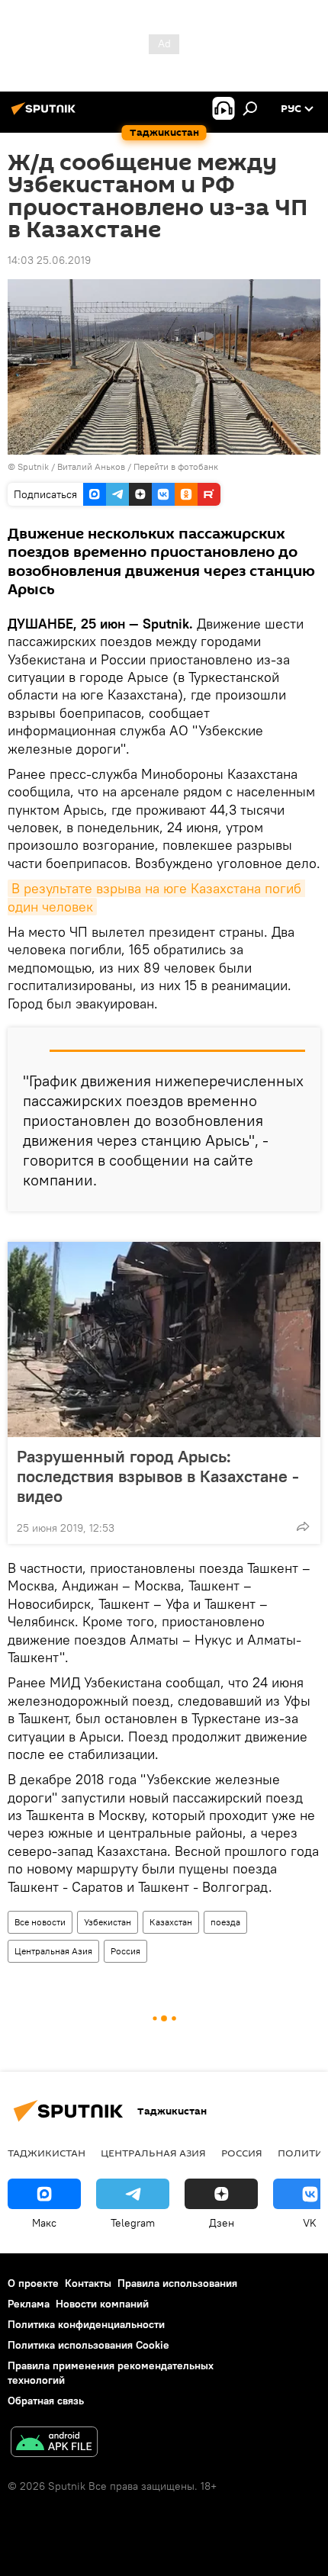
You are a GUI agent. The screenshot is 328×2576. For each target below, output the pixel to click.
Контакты (88, 2283)
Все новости (40, 1922)
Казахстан (171, 1922)
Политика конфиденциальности (86, 2324)
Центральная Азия (53, 1951)
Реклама (29, 2304)
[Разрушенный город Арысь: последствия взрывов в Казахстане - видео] (164, 1339)
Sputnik (34, 466)
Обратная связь (46, 2401)
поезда (225, 1922)
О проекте (33, 2283)
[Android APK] (54, 2444)
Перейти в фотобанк (176, 466)
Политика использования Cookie (88, 2345)
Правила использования (177, 2283)
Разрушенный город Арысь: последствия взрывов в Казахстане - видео (158, 1476)
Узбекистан (108, 1922)
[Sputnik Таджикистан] (46, 114)
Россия (125, 1951)
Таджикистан (47, 2153)
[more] (303, 1526)
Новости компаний (102, 2304)
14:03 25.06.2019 (49, 260)
